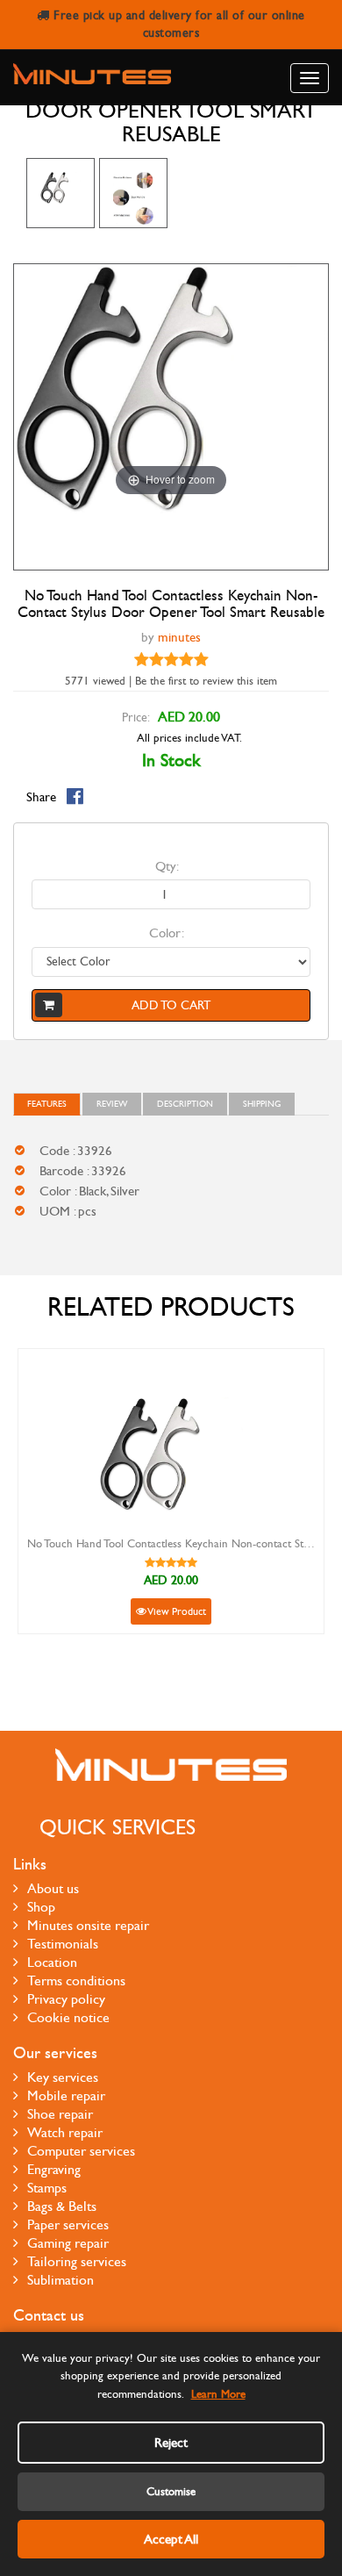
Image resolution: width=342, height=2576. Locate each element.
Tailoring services (77, 2261)
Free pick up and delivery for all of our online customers (178, 24)
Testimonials (63, 1944)
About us (53, 1888)
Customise (171, 2492)
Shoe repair (60, 2114)
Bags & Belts (62, 2206)
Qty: (167, 866)
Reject (171, 2443)
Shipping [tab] (262, 1104)
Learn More (218, 2394)
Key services (63, 2077)
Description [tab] (185, 1104)
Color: (167, 933)
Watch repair (65, 2132)
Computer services (81, 2151)
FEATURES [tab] (47, 1104)
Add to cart (171, 1005)
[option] (61, 193)
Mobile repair (66, 2095)
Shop (41, 1907)
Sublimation (61, 2280)
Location (52, 1962)
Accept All (171, 2539)
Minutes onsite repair (88, 1925)
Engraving (54, 2169)
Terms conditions (76, 1980)
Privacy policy (66, 1999)
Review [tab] (112, 1104)
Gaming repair (68, 2243)
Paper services (68, 2224)
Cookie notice (68, 2017)
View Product (176, 1611)
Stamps (47, 2188)
